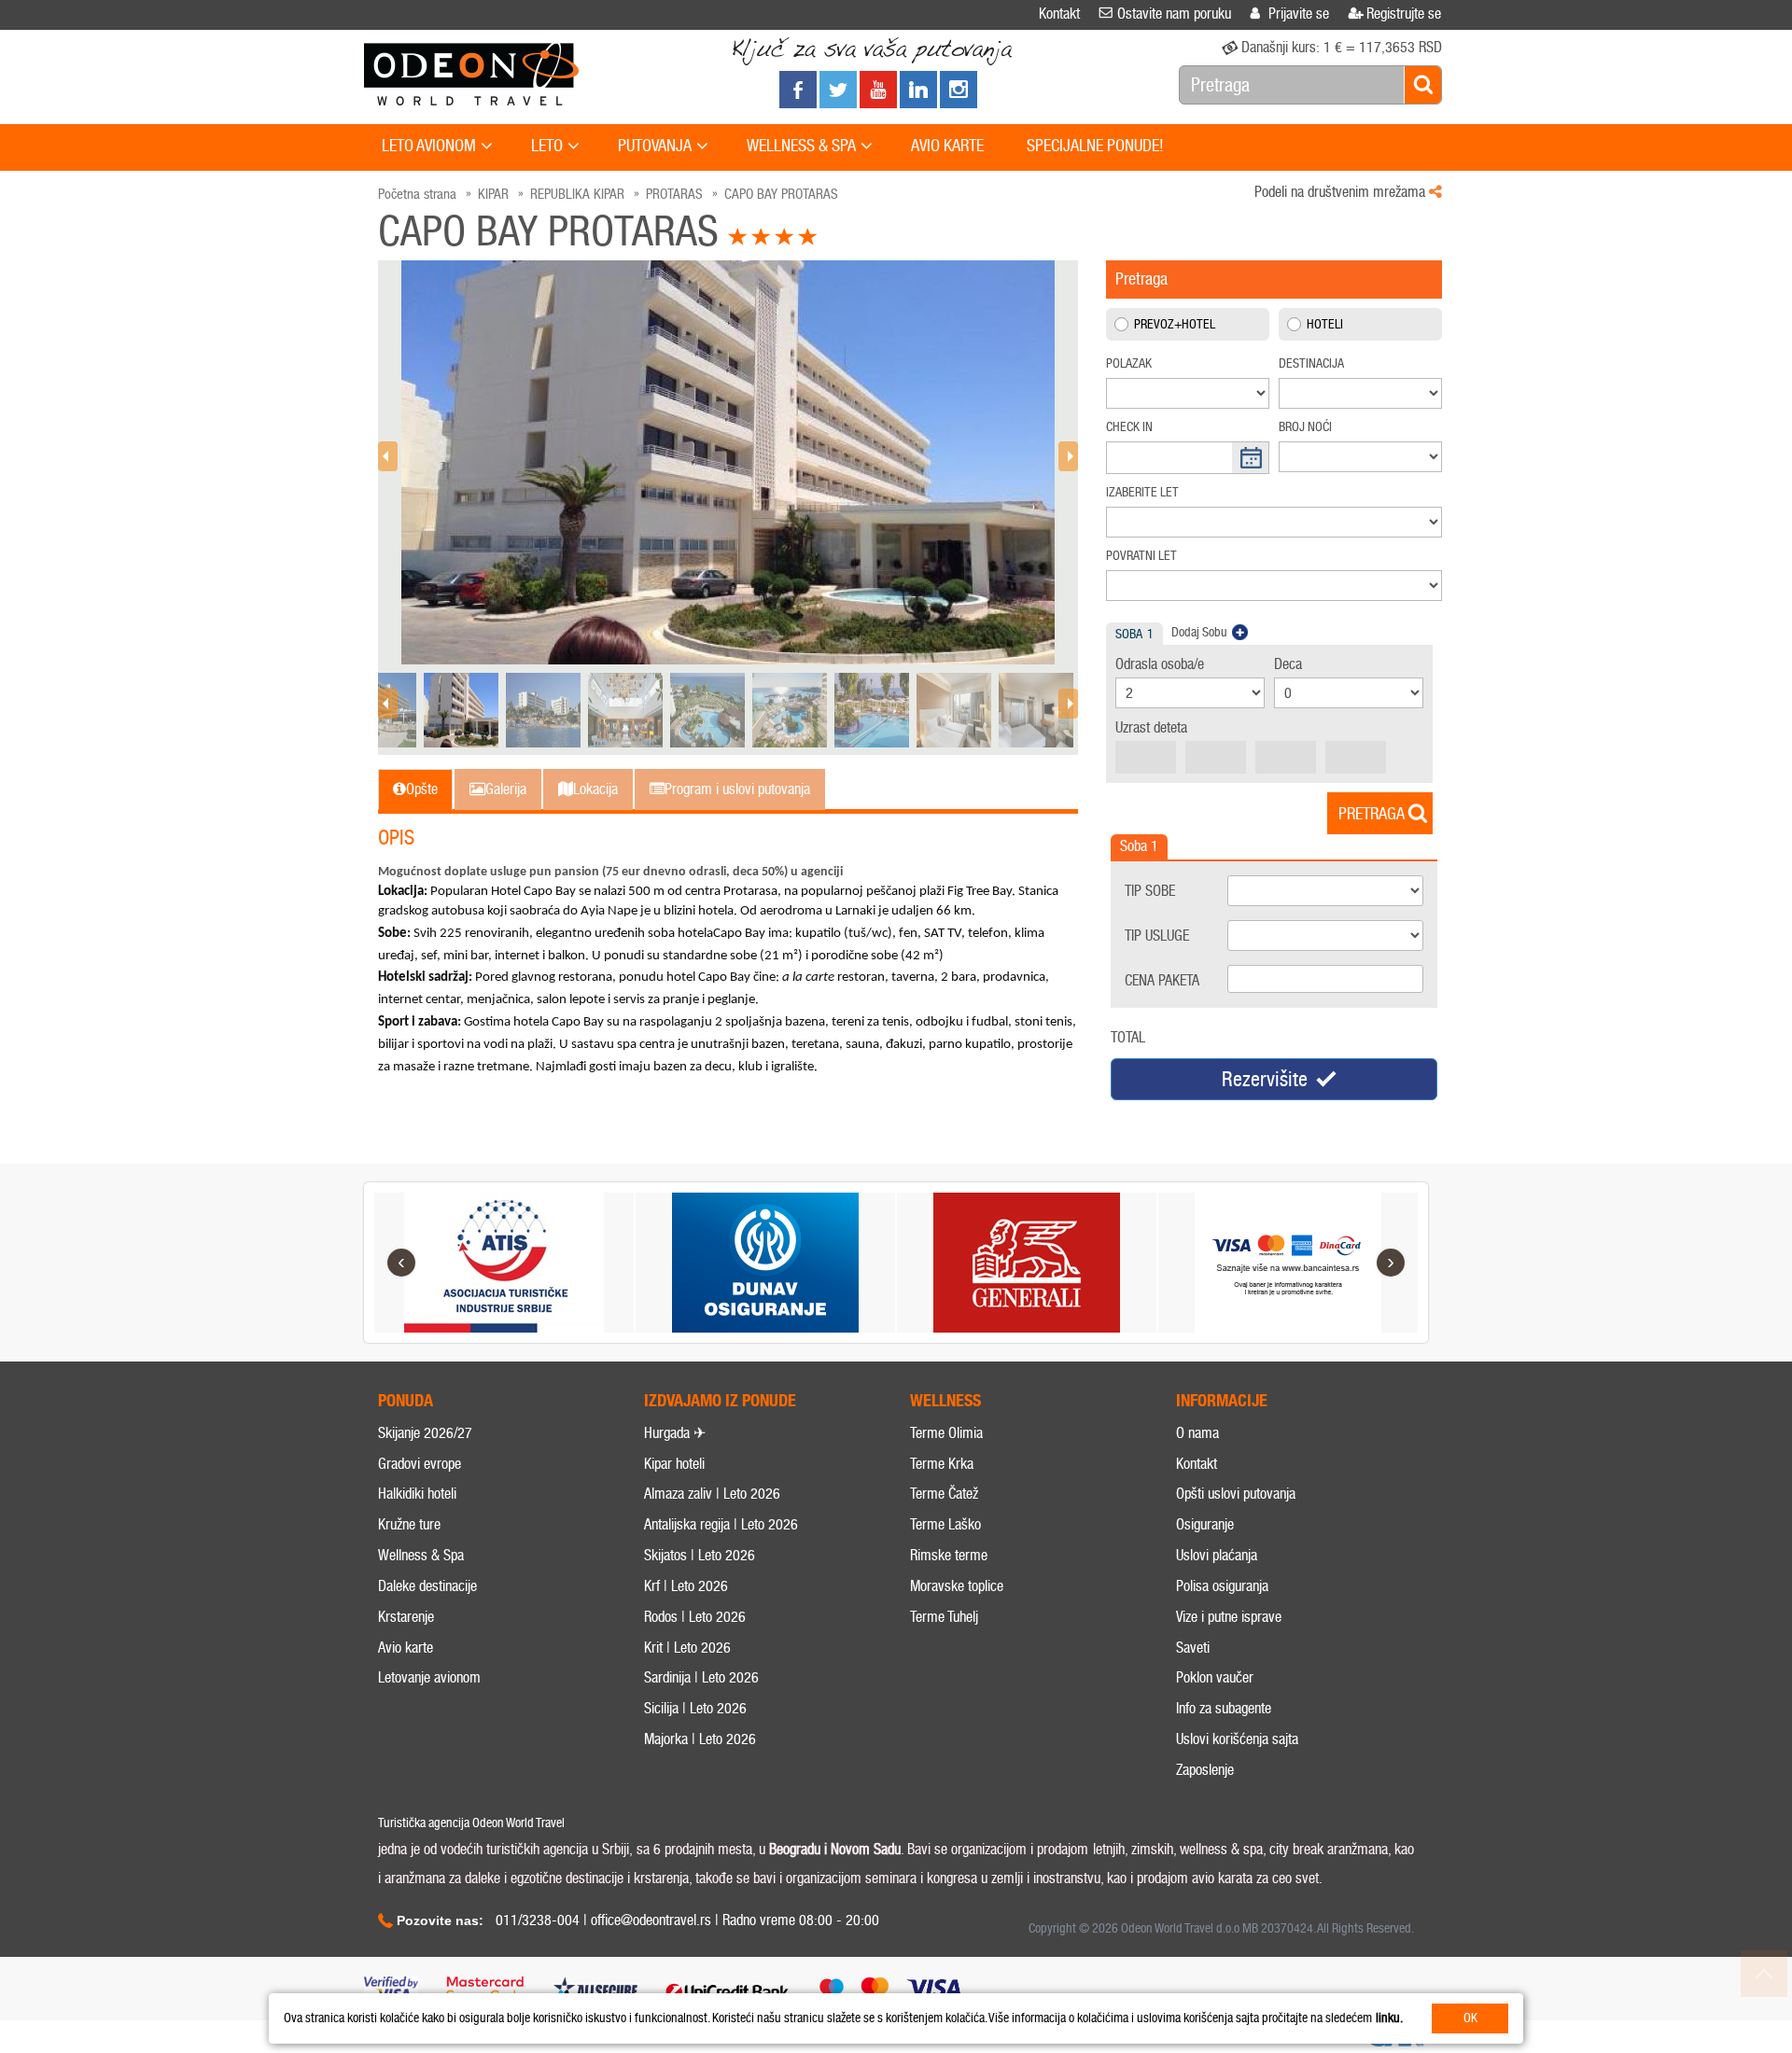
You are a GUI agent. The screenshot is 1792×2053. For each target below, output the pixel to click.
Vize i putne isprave (1229, 1617)
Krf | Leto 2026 (686, 1586)
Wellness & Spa (421, 1555)
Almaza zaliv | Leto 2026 (712, 1494)
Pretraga (1372, 814)
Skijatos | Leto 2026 (700, 1555)
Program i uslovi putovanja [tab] (737, 789)
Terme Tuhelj (944, 1617)
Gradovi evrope (420, 1464)
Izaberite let (1142, 492)
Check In (1129, 427)
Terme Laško (945, 1524)
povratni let (1141, 556)
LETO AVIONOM (429, 146)
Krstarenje (406, 1617)
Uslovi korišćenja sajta (1237, 1739)
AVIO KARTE (947, 146)
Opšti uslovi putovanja (1236, 1494)
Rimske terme (949, 1555)
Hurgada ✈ (675, 1433)
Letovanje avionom (429, 1677)
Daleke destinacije (427, 1586)
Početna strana (417, 194)
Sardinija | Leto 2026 (701, 1677)
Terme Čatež (944, 1494)
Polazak (1129, 363)
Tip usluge (1157, 936)
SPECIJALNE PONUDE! (1095, 146)
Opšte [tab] (422, 789)
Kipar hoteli (674, 1464)
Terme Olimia (946, 1433)
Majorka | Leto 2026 (700, 1739)
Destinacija (1311, 363)
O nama (1197, 1433)
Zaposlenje (1205, 1770)
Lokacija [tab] (595, 789)
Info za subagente (1224, 1708)
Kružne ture (409, 1524)
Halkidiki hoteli (417, 1494)
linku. (1389, 2018)
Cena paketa (1162, 980)
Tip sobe (1150, 891)
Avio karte (406, 1648)
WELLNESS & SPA (801, 146)
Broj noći (1305, 427)
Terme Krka (942, 1464)
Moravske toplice (957, 1586)
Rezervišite (1265, 1079)
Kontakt (1197, 1464)
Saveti (1193, 1648)
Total (1128, 1037)
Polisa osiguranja (1222, 1586)
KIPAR (493, 194)
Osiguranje (1205, 1524)
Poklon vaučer (1215, 1677)
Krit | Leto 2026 (687, 1648)
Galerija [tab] (506, 789)
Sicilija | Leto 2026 (695, 1708)
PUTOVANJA (655, 146)
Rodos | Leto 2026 (695, 1617)
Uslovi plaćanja (1217, 1555)
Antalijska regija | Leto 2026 (721, 1524)
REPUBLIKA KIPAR (577, 194)
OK (1470, 2018)
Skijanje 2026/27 (425, 1433)
